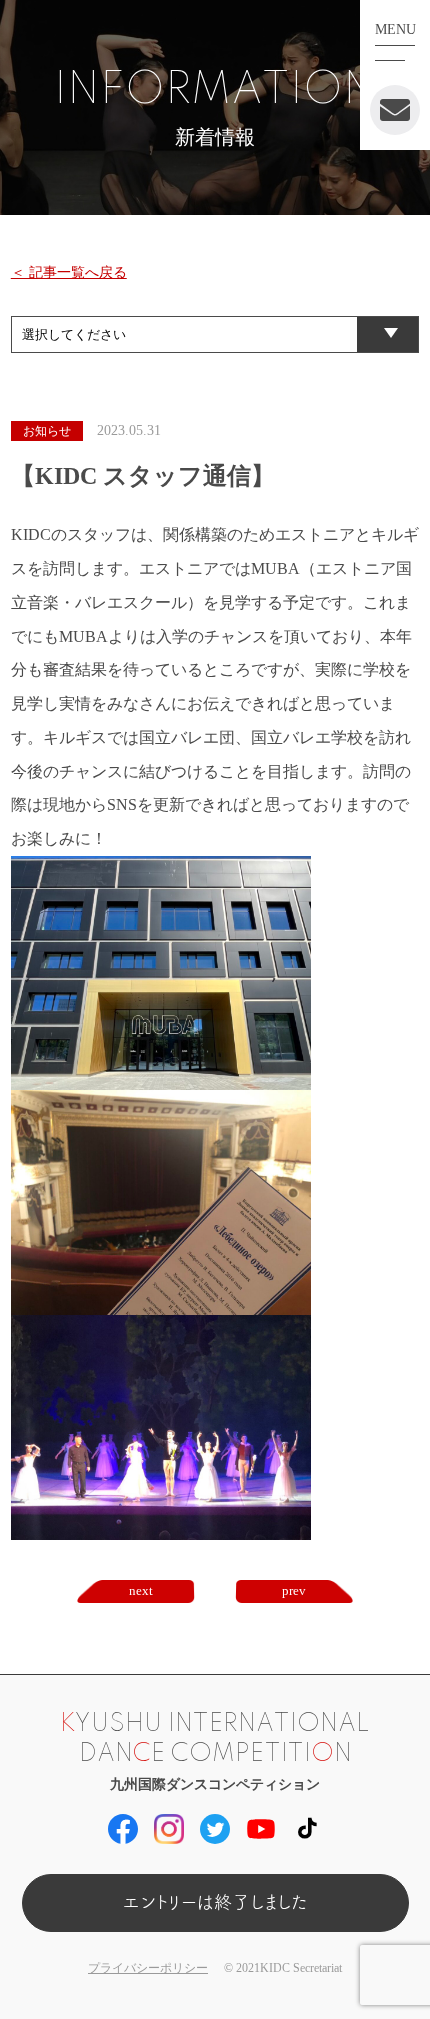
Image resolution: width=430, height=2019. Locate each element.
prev (294, 1590)
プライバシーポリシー (148, 1968)
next (141, 1590)
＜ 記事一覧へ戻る (69, 272)
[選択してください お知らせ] (215, 333)
